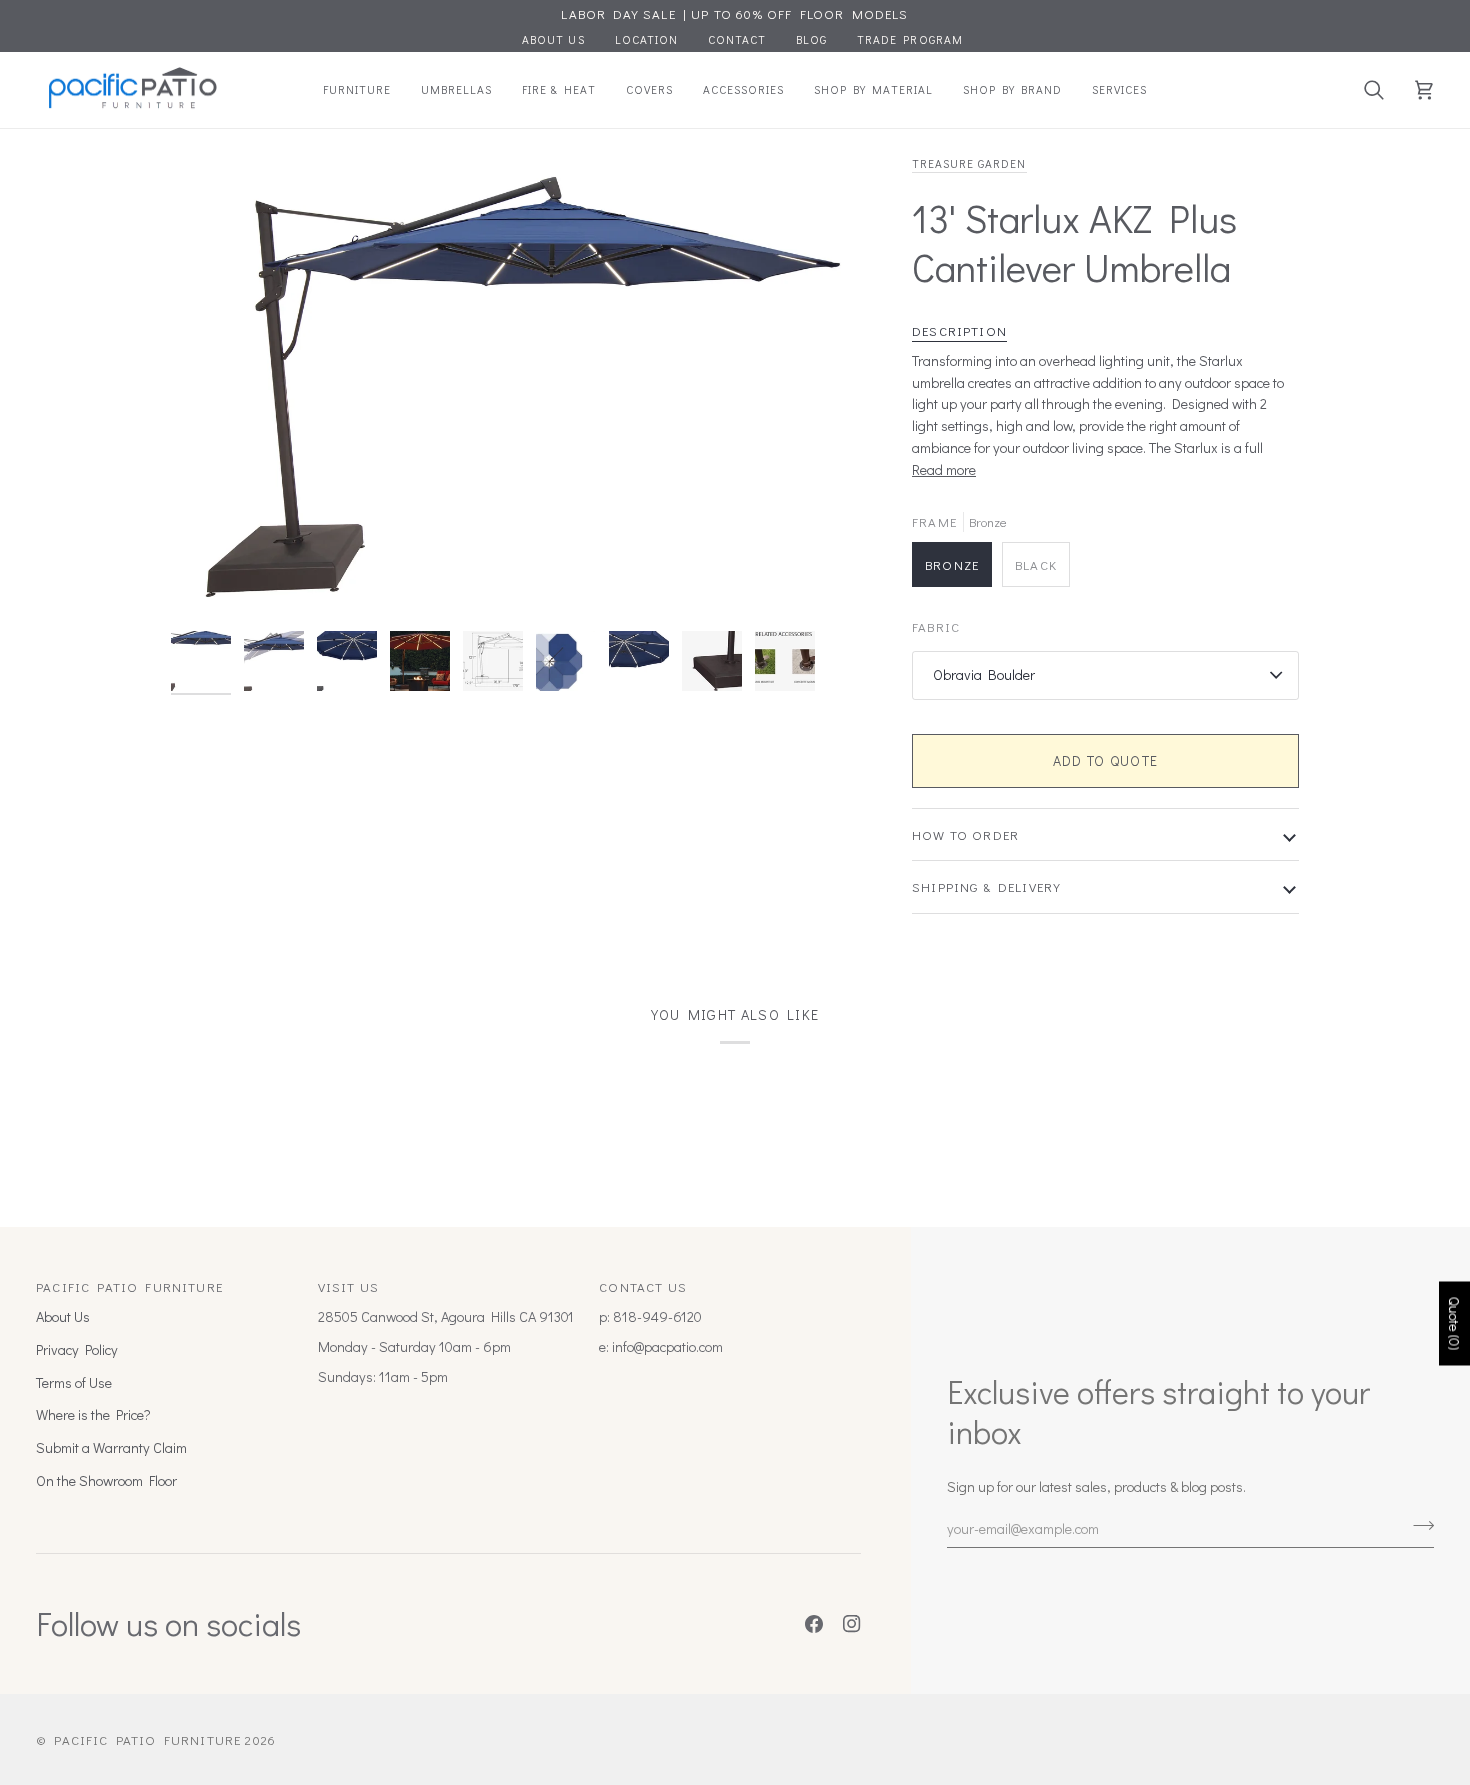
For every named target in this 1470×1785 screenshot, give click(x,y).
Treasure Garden (969, 163)
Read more (944, 469)
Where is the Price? (93, 1414)
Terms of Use (74, 1382)
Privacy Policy (77, 1349)
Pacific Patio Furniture (147, 1739)
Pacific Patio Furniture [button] (129, 1286)
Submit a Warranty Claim (111, 1447)
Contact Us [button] (643, 1286)
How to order (965, 834)
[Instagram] (852, 1624)
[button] (357, 90)
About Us (63, 1316)
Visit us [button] (348, 1286)
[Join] (1417, 1526)
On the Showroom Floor (106, 1480)
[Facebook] (814, 1624)
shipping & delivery (986, 886)
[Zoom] (523, 386)
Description (959, 330)
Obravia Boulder (984, 674)
